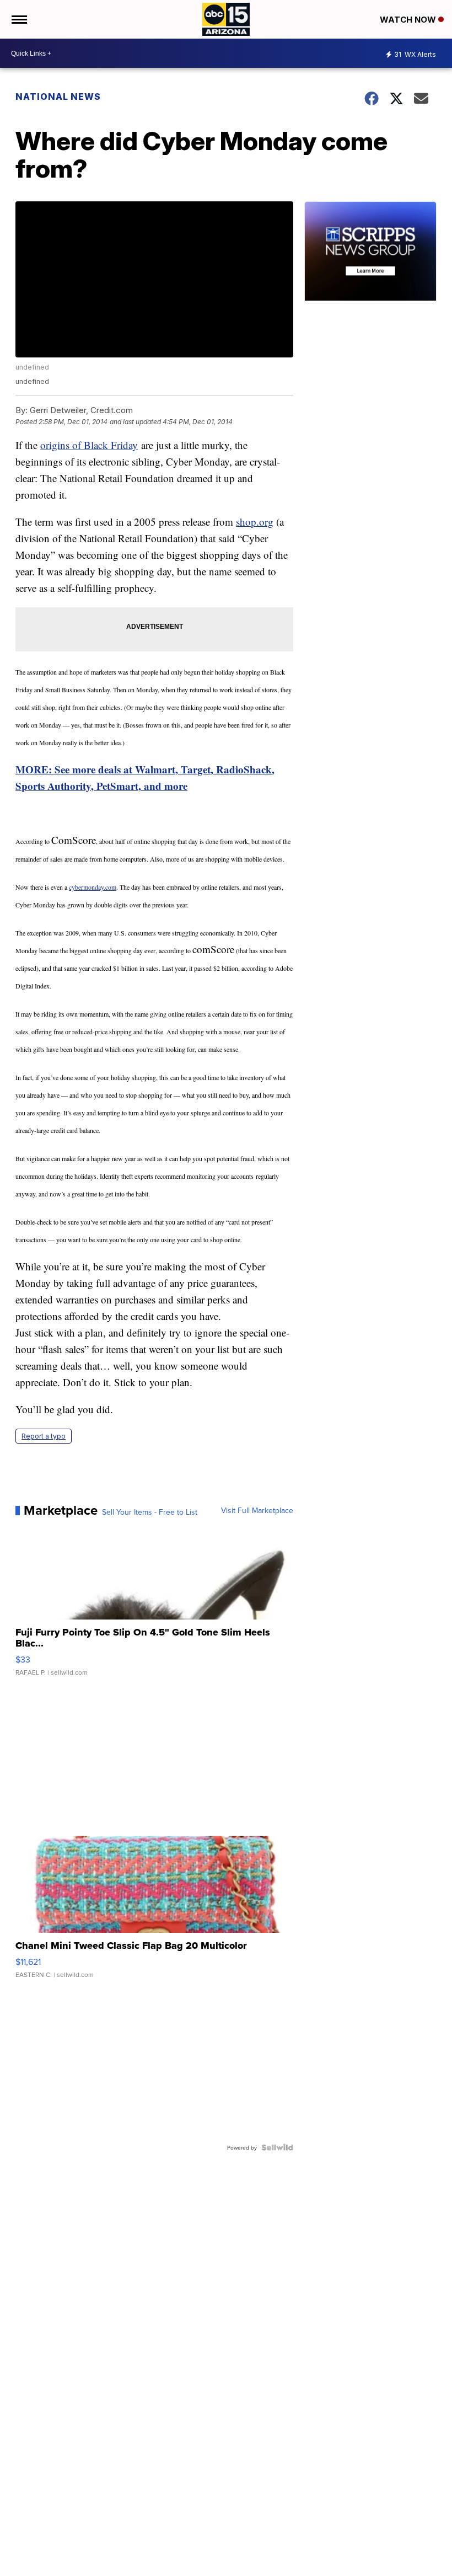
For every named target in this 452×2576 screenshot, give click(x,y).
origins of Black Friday (89, 445)
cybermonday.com (93, 887)
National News (58, 97)
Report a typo (44, 1436)
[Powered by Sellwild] (277, 2147)
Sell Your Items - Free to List (150, 1512)
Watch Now (409, 20)
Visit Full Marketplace (257, 1510)
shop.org (255, 522)
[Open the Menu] (18, 19)
